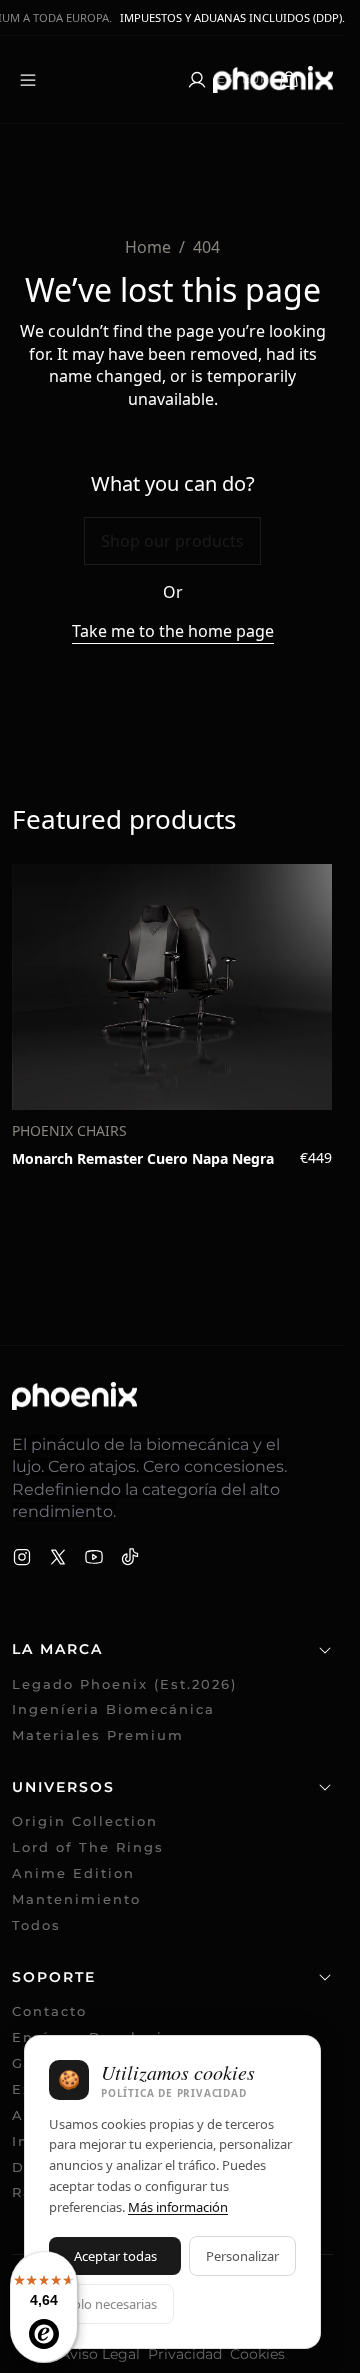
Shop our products (172, 541)
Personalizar (242, 2256)
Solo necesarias (111, 2304)
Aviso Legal (100, 2354)
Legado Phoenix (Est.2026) (124, 1684)
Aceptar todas (115, 2256)
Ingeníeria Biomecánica (113, 1709)
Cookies (257, 2354)
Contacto (49, 2011)
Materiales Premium (98, 1735)
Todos (36, 1925)
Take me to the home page (173, 631)
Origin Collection (85, 1821)
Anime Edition (73, 1873)
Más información (178, 2207)
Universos (63, 1787)
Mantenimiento (76, 1899)
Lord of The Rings (88, 1847)
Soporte (54, 1977)
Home (148, 247)
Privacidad (185, 2354)
